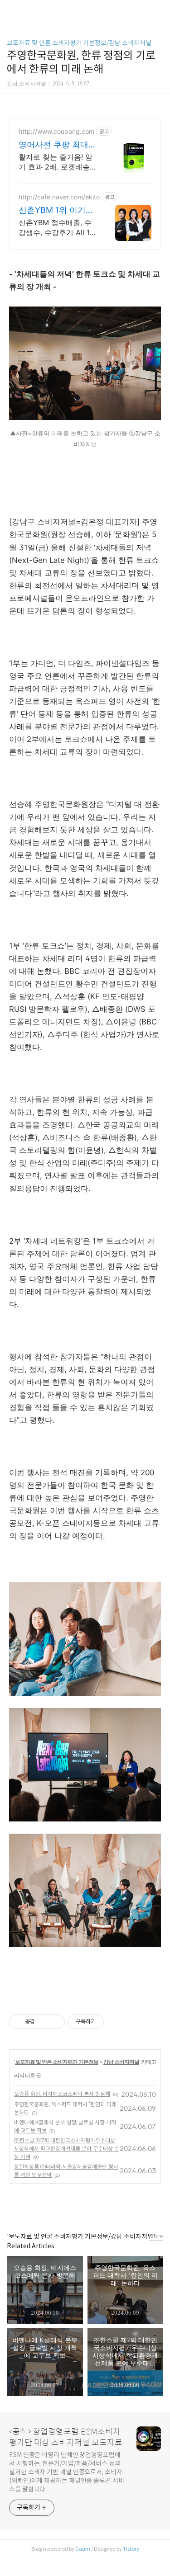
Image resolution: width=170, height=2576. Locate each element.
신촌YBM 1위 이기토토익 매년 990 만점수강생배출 (58, 210)
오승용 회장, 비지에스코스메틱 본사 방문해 (62, 2094)
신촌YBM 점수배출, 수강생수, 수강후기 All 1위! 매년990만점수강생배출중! (56, 228)
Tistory (131, 2549)
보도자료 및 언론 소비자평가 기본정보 (57, 2062)
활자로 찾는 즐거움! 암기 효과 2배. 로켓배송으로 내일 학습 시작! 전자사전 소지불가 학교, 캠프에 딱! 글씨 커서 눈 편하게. (58, 162)
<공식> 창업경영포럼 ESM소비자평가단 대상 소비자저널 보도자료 (66, 2437)
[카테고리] (11, 10)
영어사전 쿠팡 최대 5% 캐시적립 (53, 145)
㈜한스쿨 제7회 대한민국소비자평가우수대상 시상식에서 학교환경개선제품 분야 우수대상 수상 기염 (67, 2149)
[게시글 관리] (55, 2022)
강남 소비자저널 (121, 2062)
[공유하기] (43, 2022)
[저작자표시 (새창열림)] (108, 2022)
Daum (83, 2549)
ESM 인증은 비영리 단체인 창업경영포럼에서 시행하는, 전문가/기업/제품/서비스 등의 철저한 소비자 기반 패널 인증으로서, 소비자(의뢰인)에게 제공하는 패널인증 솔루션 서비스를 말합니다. (67, 2472)
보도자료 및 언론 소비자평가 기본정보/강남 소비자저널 (79, 43)
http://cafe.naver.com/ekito (59, 197)
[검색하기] (159, 10)
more (156, 2236)
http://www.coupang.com (56, 131)
